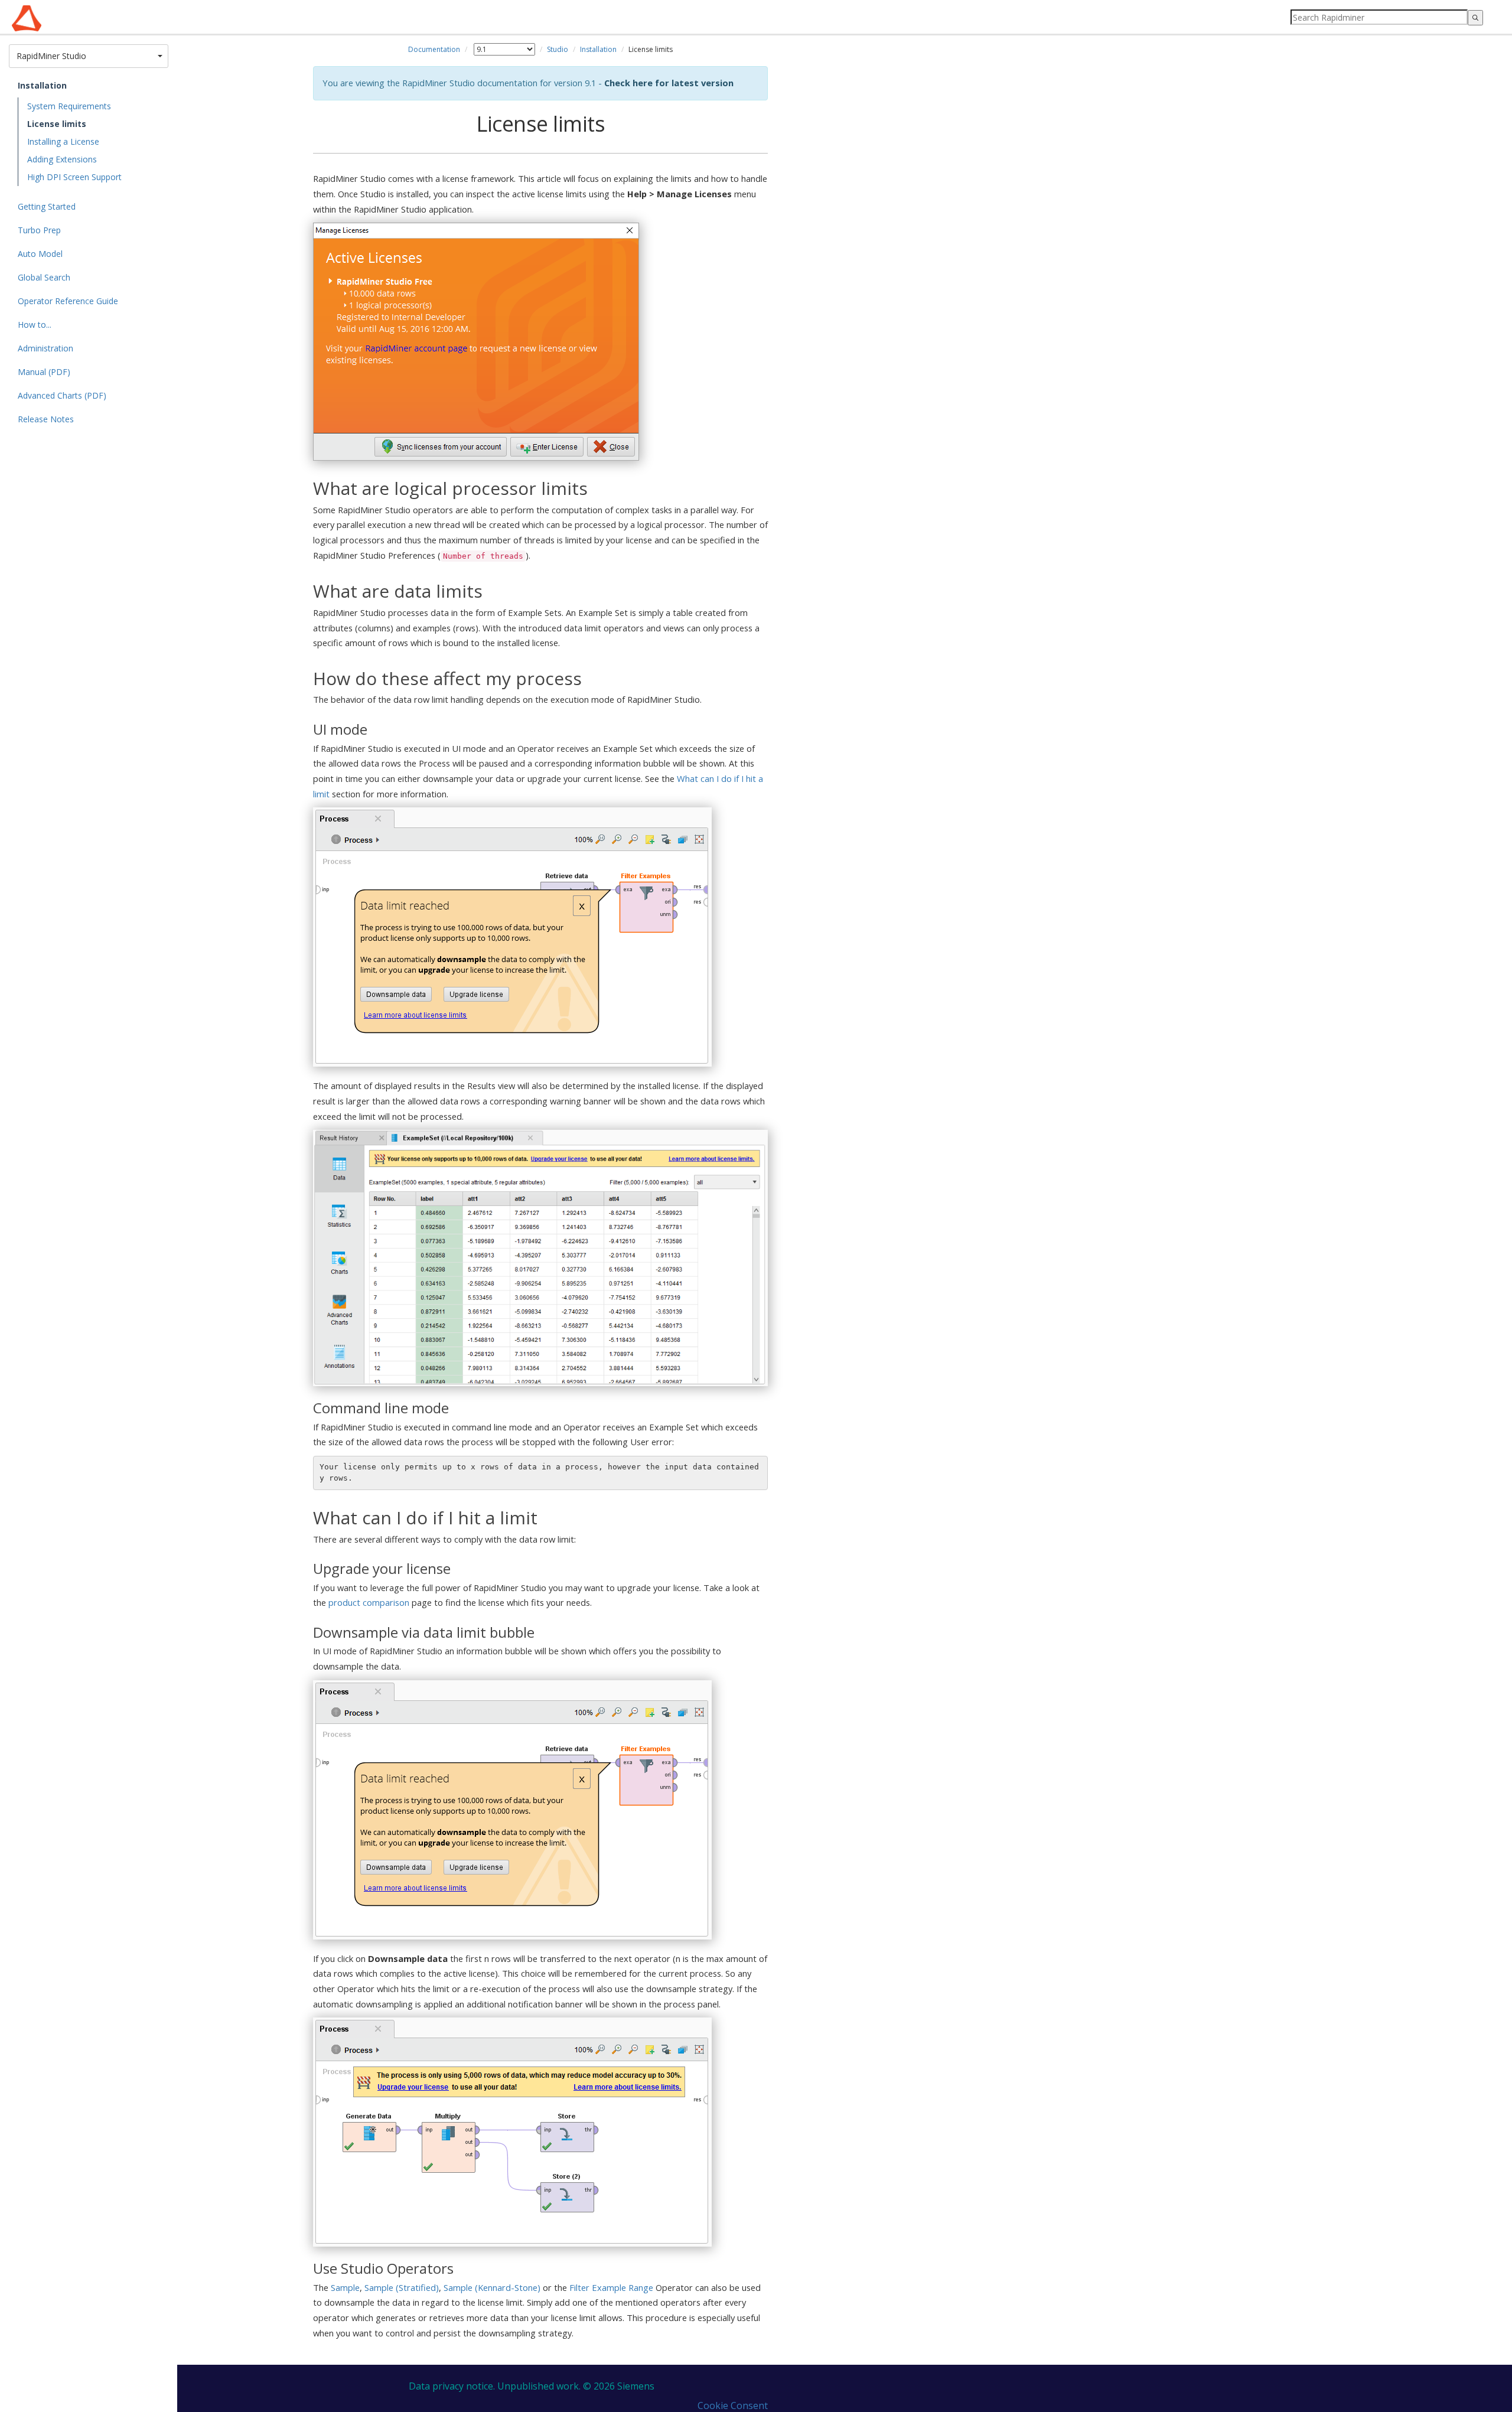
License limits (57, 124)
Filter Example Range (611, 2287)
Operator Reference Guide (68, 301)
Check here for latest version (669, 83)
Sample (345, 2287)
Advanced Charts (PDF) (62, 395)
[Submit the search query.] (1475, 18)
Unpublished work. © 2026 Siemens (576, 2386)
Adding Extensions (62, 159)
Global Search (44, 277)
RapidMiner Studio (86, 56)
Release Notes (46, 419)
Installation (42, 85)
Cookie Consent (733, 2406)
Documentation (434, 49)
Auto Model (40, 254)
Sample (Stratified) (402, 2287)
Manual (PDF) (44, 372)
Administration (45, 348)
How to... (35, 325)
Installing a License (63, 141)
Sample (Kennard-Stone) (492, 2287)
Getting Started (47, 206)
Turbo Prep (39, 230)
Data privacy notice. (452, 2386)
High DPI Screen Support (74, 177)
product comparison (369, 1602)
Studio (558, 49)
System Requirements (69, 106)
